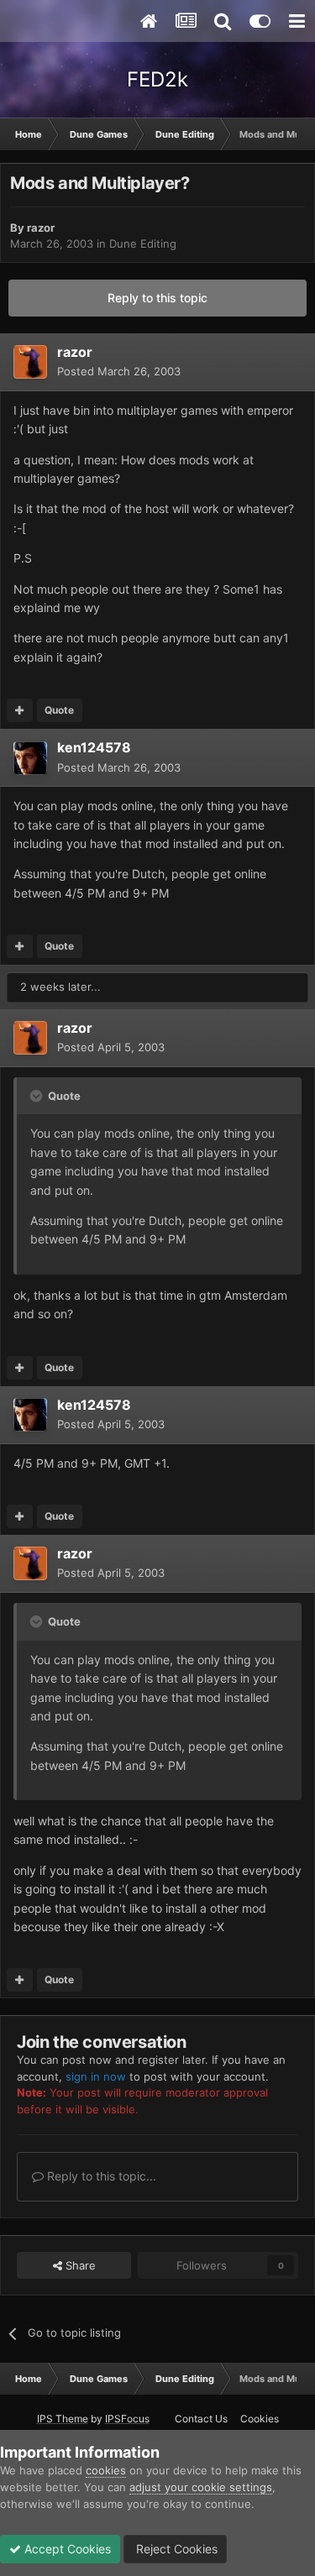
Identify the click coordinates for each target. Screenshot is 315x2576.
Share (79, 2265)
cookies (106, 2470)
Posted (119, 371)
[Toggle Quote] (38, 1096)
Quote (59, 710)
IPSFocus (127, 2419)
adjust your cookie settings (201, 2487)
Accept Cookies (66, 2549)
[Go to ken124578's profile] (30, 758)
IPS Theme (63, 2419)
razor (41, 228)
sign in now (96, 2076)
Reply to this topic (157, 298)
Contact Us (201, 2419)
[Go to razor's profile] (30, 362)
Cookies (260, 2419)
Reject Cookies (175, 2549)
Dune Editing (143, 243)
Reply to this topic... (100, 2176)
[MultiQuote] (20, 710)
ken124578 (94, 747)
